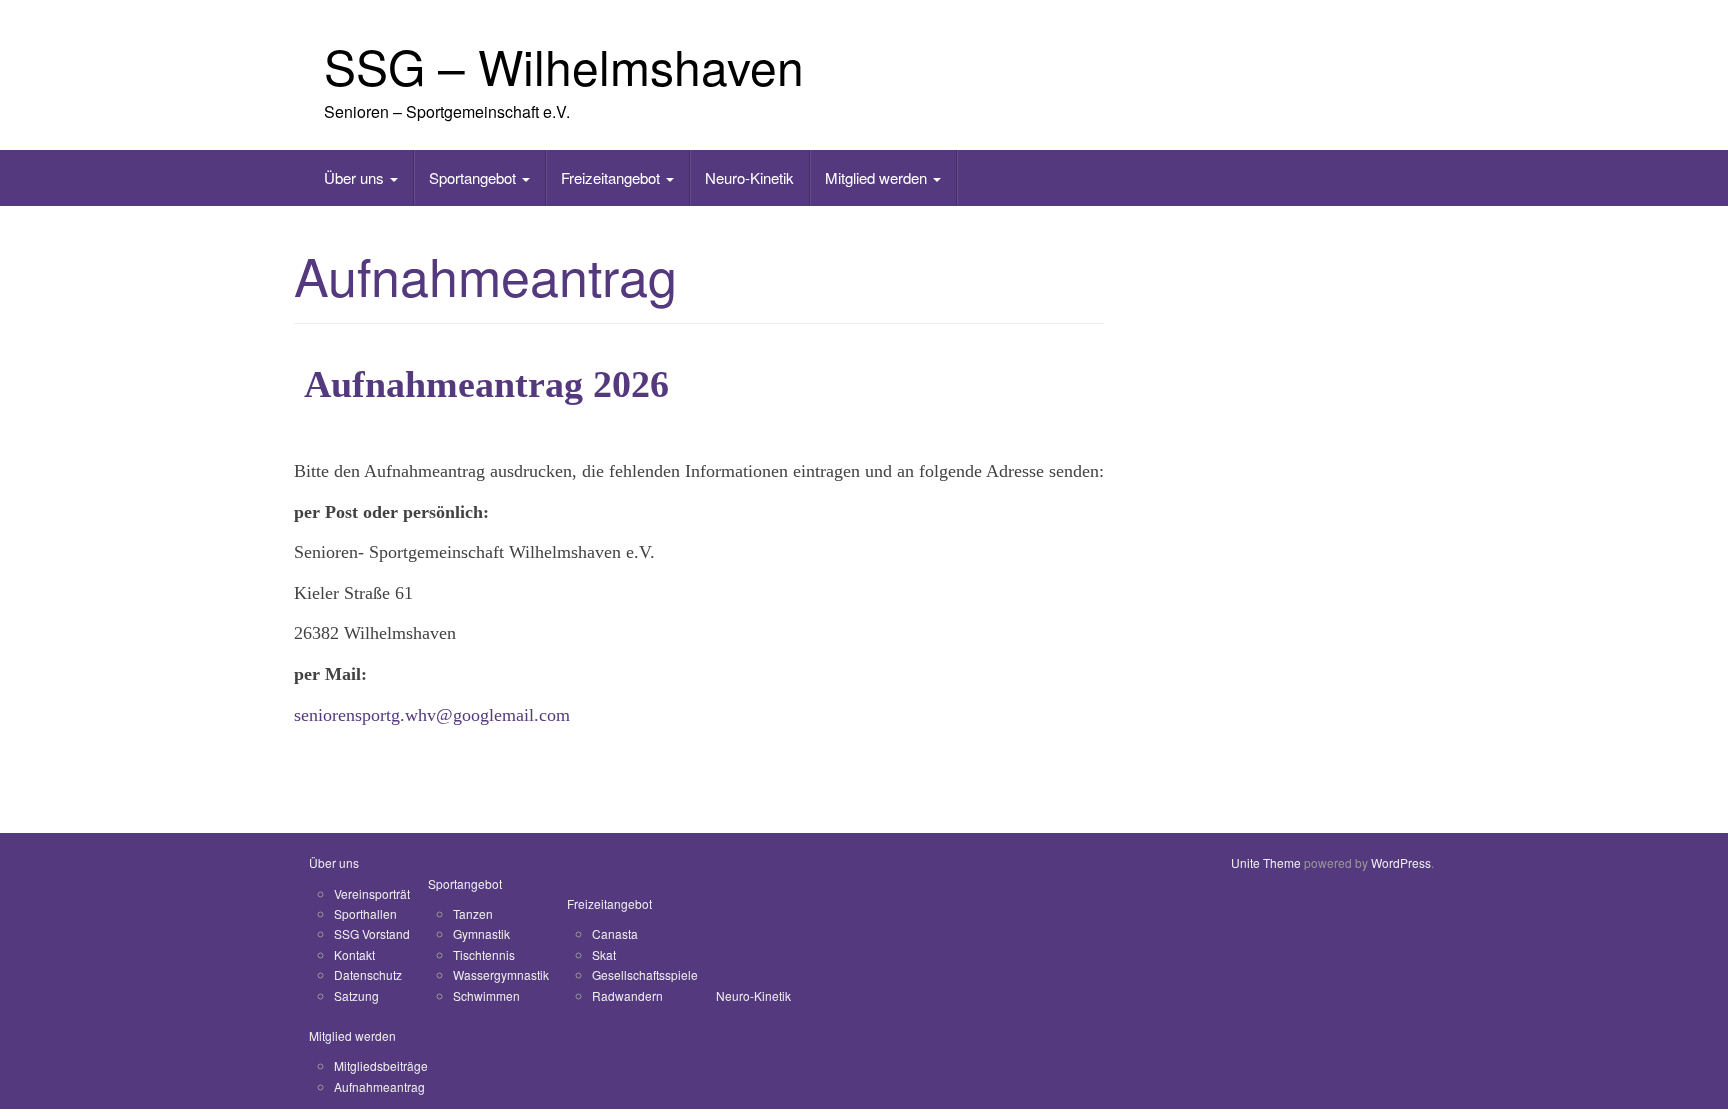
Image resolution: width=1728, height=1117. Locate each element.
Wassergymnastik (501, 974)
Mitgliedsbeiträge (381, 1065)
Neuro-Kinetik (749, 177)
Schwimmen (486, 995)
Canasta (615, 933)
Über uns (356, 177)
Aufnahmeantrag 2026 (486, 384)
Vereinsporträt (372, 893)
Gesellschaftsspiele (645, 974)
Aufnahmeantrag (379, 1086)
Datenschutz (368, 974)
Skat (604, 954)
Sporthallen (365, 913)
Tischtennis (484, 954)
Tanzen (473, 913)
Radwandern (627, 995)
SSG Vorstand (372, 933)
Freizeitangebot (612, 177)
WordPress (1401, 862)
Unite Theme (1266, 862)
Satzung (356, 995)
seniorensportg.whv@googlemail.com (432, 715)
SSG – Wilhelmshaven (564, 65)
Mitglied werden (878, 177)
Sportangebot (474, 177)
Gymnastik (481, 933)
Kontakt (354, 954)
